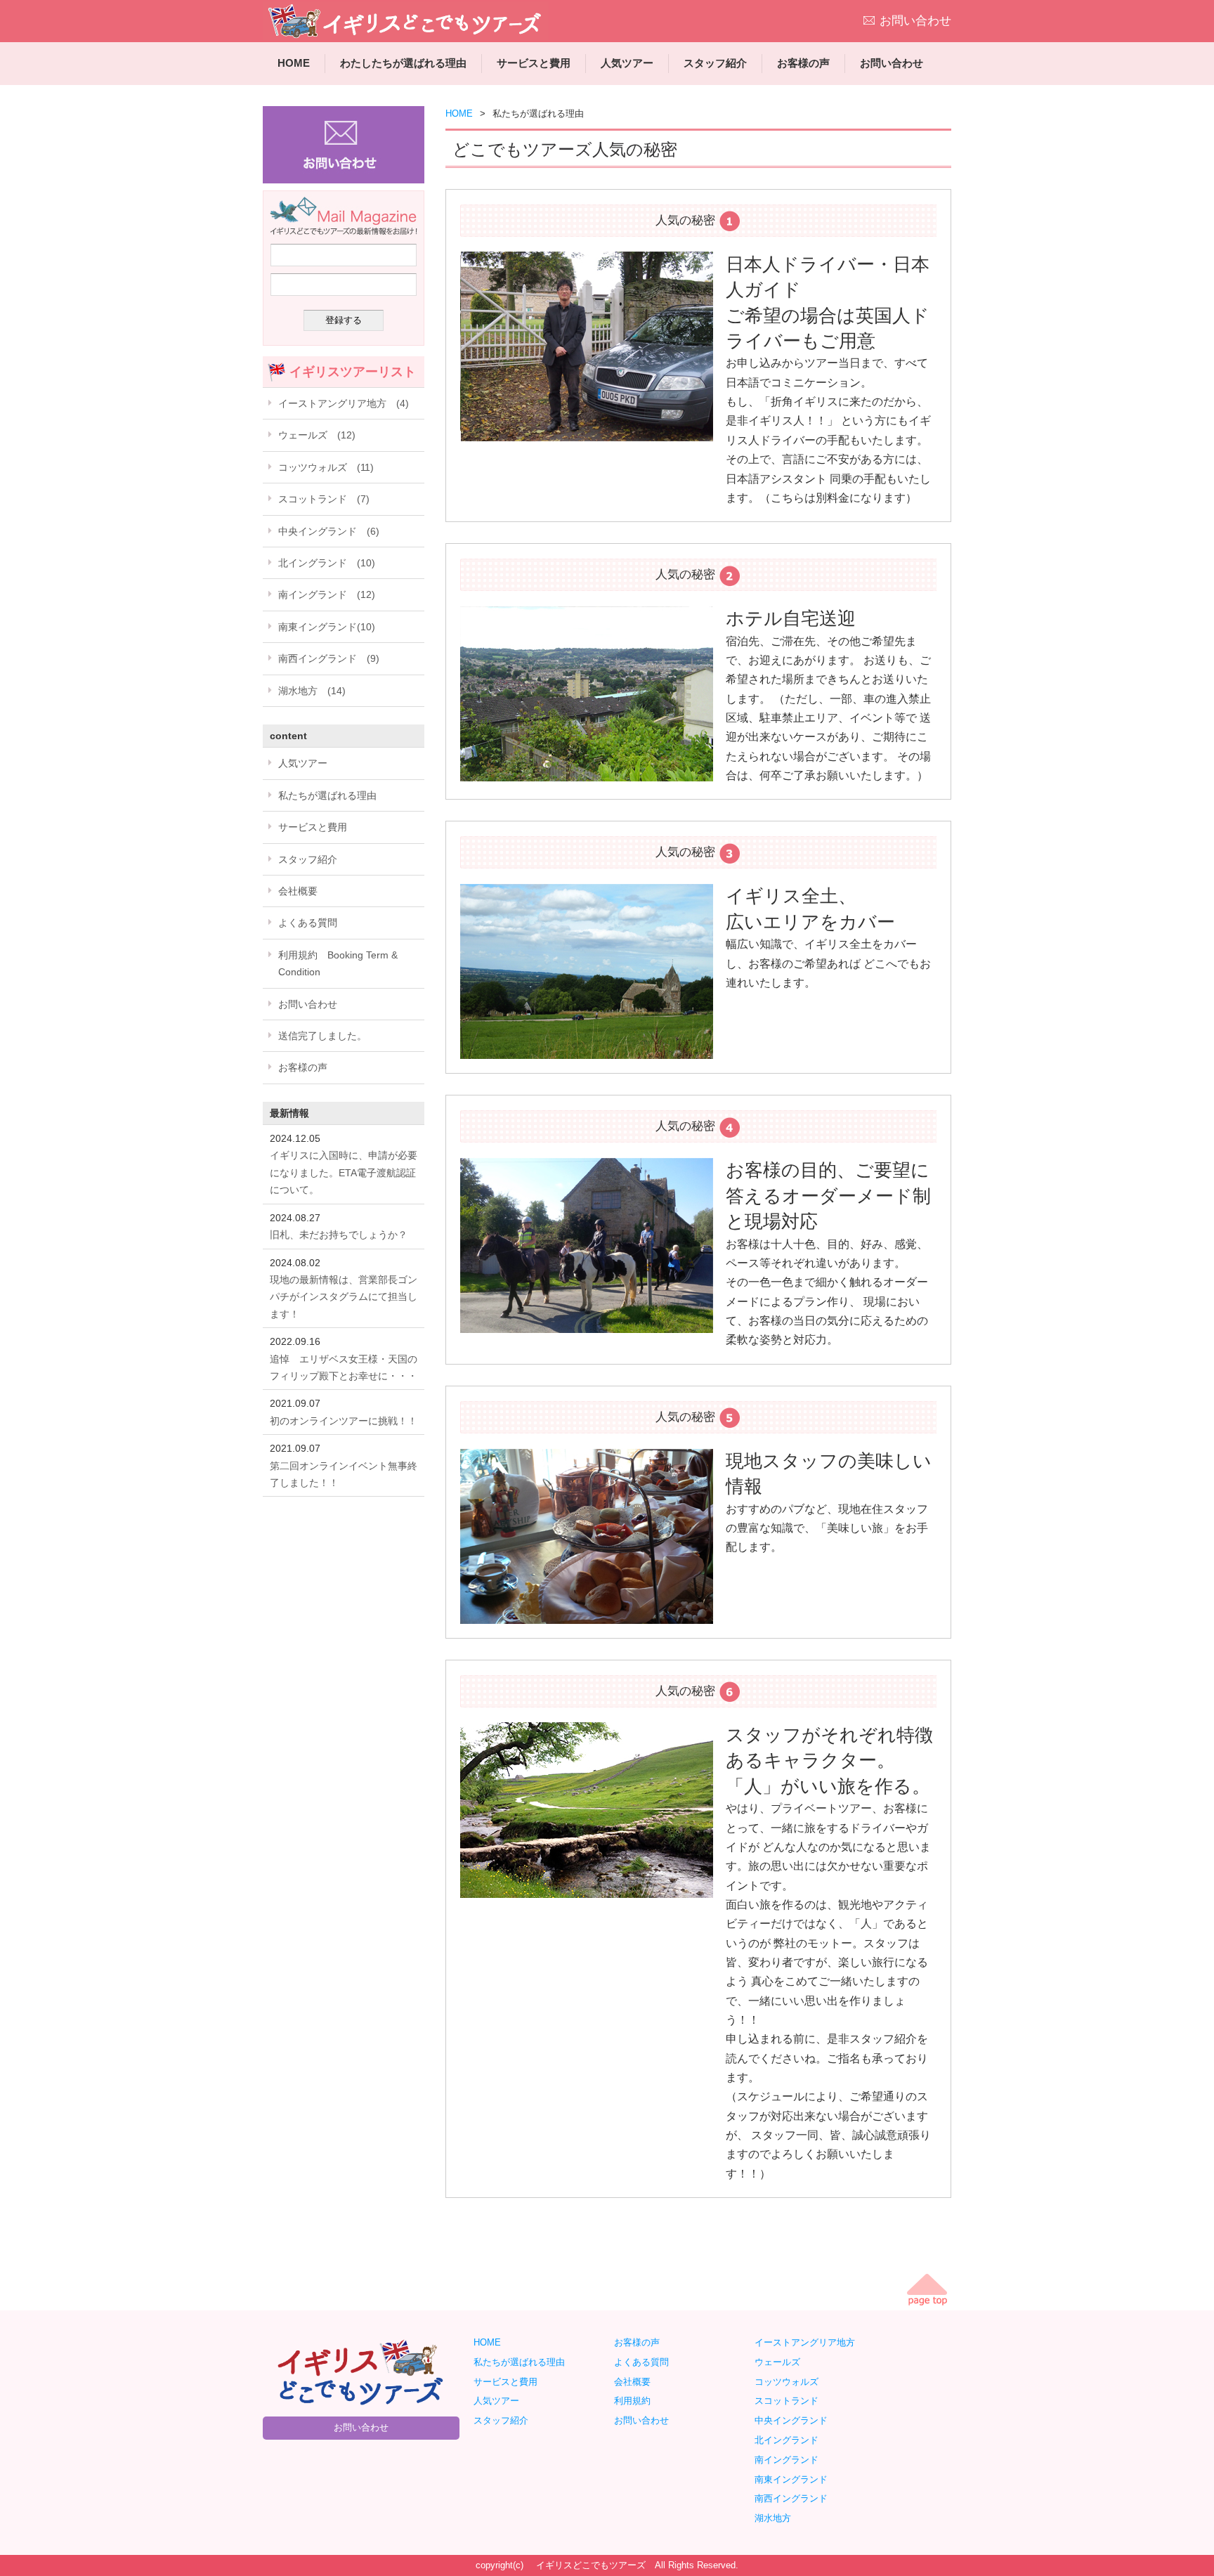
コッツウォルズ (791, 2382)
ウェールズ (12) (317, 435)
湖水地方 (777, 2518)
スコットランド (791, 2401)
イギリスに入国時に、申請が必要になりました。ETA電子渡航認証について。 (344, 1172)
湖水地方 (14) (312, 691)
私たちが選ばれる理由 (327, 795)
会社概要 (298, 891)
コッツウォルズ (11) (326, 467)
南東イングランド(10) (327, 627)
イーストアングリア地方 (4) (344, 403)
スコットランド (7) (324, 499)
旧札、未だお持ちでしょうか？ (339, 1235)
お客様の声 (803, 63)
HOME (294, 63)
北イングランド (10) (327, 563)
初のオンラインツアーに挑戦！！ (344, 1421)
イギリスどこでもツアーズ (591, 2565)
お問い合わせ (915, 21)
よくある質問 (308, 923)
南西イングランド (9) (329, 658)
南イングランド (791, 2460)
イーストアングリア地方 (809, 2342)
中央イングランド (796, 2420)
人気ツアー (627, 63)
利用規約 (632, 2401)
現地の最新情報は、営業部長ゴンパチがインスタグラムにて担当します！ (344, 1297)
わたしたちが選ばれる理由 (403, 63)
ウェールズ (782, 2362)
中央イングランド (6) (329, 531)
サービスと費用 (534, 63)
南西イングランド (796, 2498)
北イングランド (791, 2440)
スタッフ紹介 (715, 63)
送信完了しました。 (322, 1036)
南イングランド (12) (327, 594)
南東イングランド (791, 2479)
